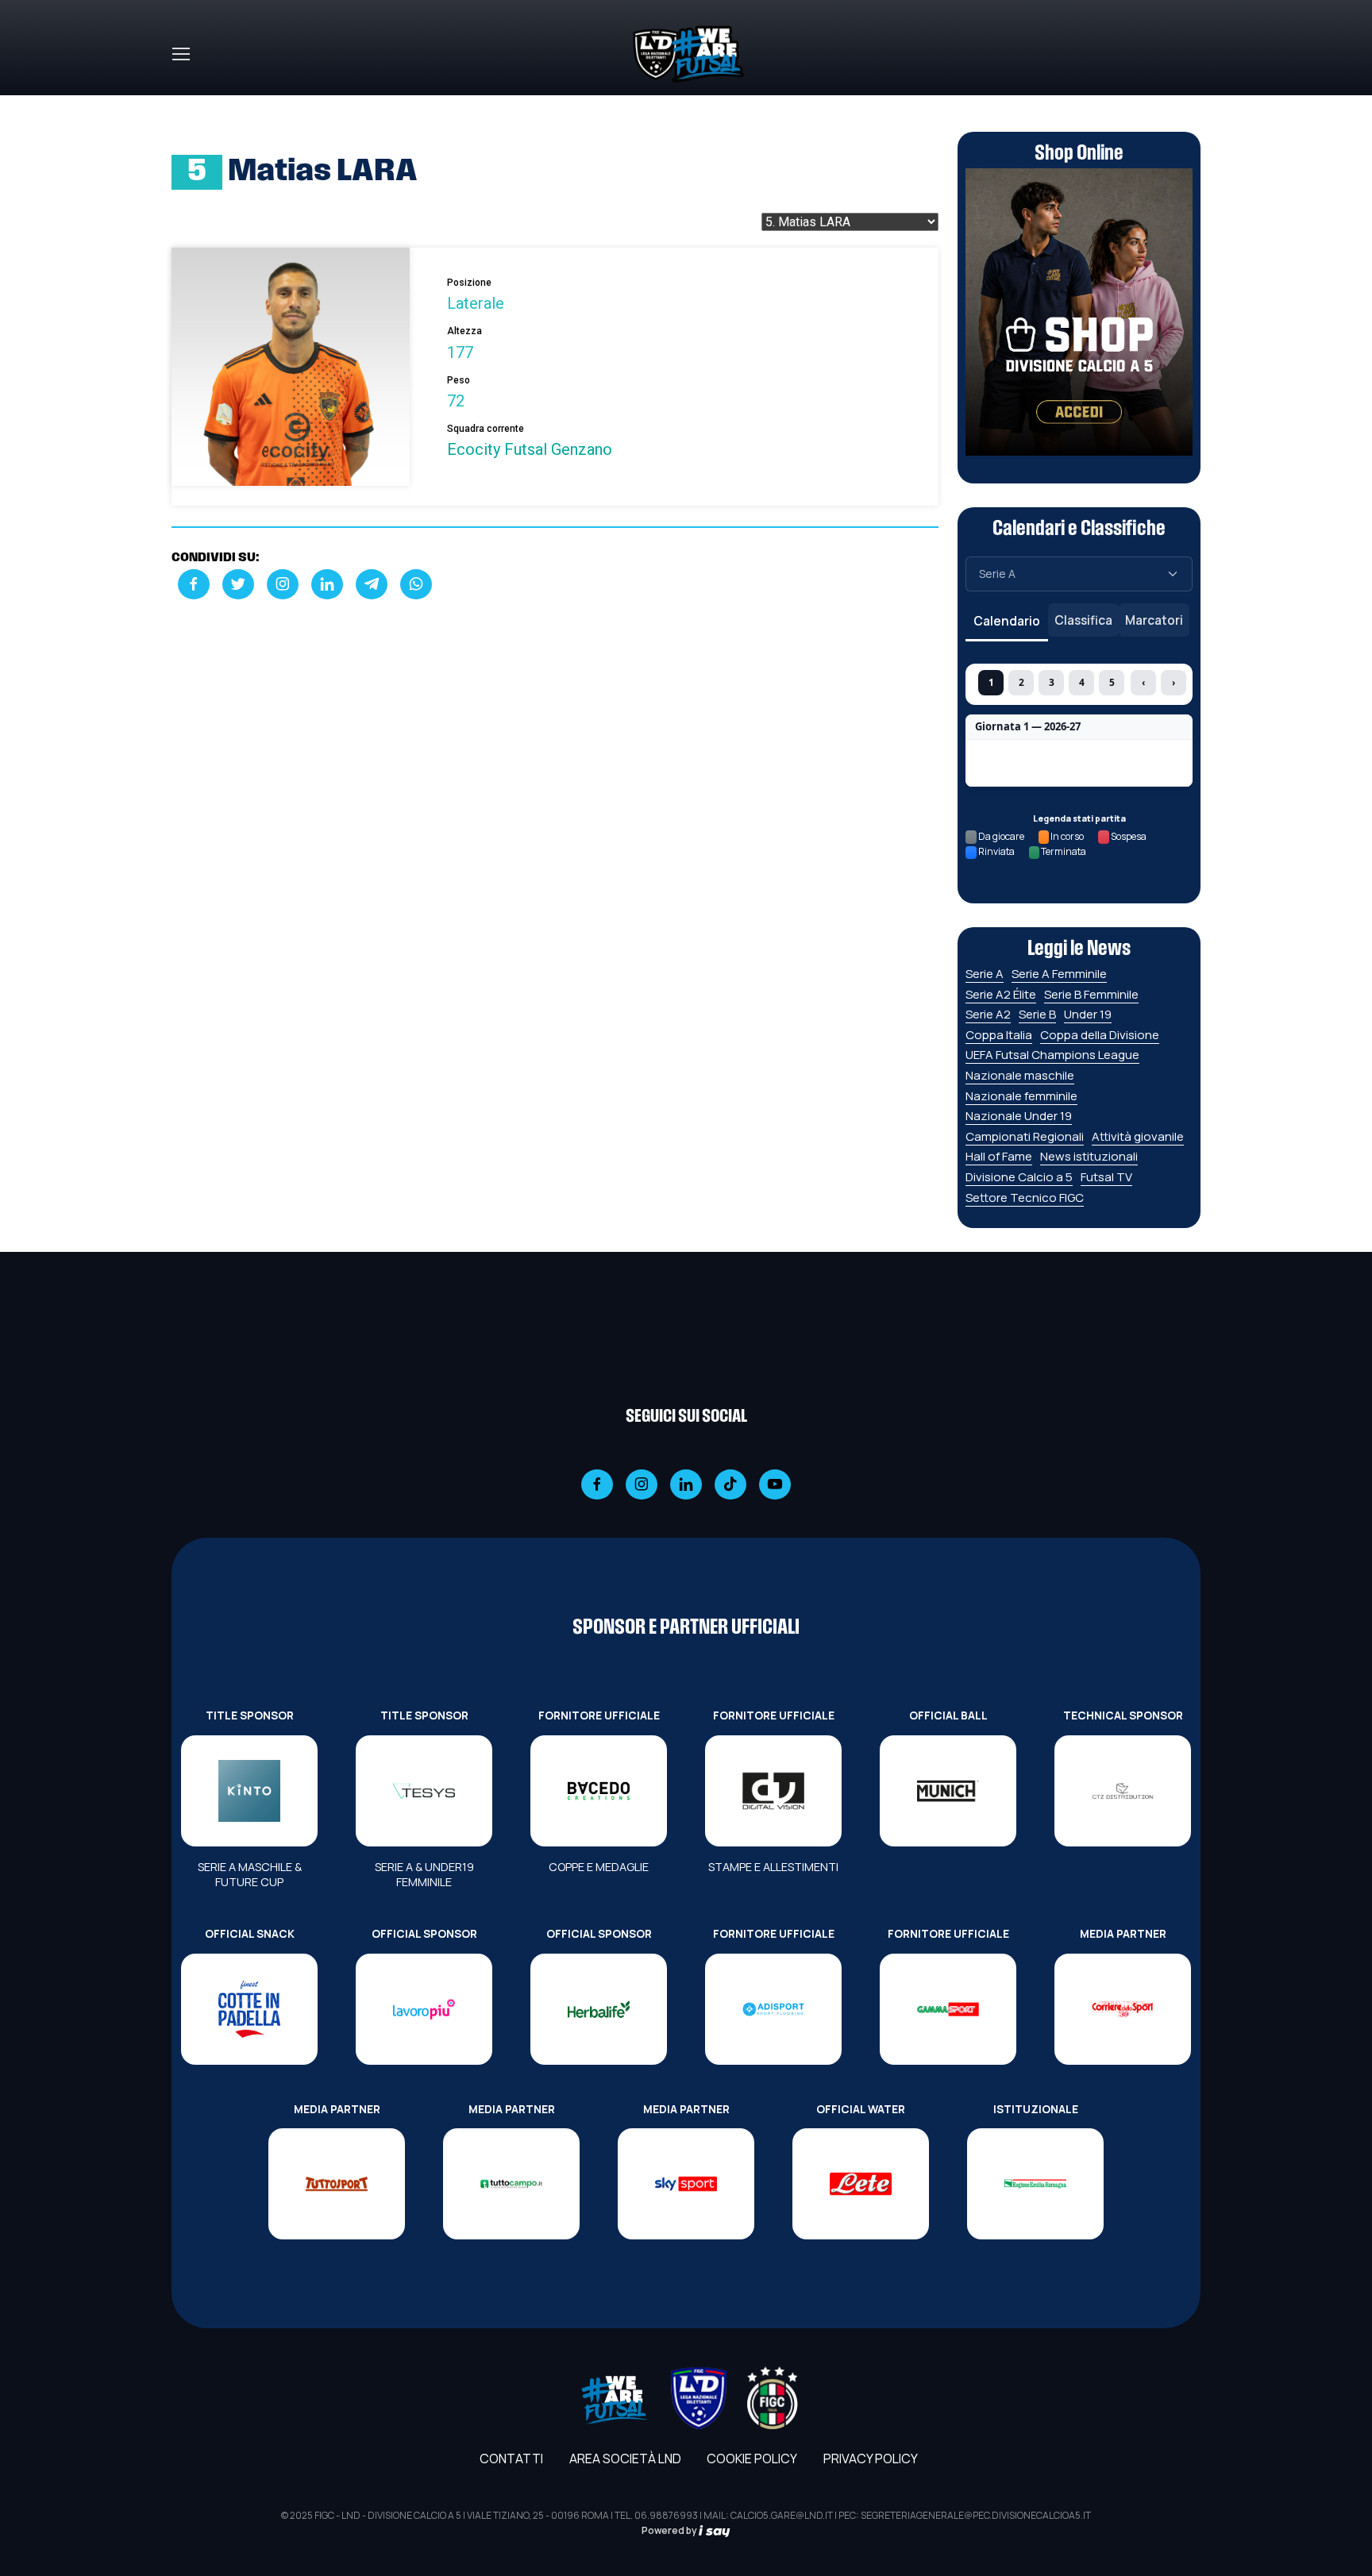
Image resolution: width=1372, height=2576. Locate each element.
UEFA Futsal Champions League (1052, 1055)
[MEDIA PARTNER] (1123, 2009)
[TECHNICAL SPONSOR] (1123, 1791)
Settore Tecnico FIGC (1025, 1198)
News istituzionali (1089, 1156)
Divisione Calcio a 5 (1019, 1177)
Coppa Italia (999, 1035)
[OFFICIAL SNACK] (249, 2009)
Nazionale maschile (1020, 1075)
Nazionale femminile (1021, 1096)
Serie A (985, 974)
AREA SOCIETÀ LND (625, 2459)
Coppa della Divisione (1100, 1035)
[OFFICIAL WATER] (861, 2184)
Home (189, 105)
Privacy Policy (871, 2459)
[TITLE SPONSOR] (249, 1791)
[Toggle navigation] (180, 54)
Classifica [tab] (1083, 620)
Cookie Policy (752, 2459)
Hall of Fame (999, 1156)
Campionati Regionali (1025, 1136)
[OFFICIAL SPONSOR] (424, 2009)
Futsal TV (1106, 1177)
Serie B (1037, 1014)
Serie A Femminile (1059, 974)
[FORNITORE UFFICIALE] (599, 1791)
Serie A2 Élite (1001, 994)
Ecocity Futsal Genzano (530, 449)
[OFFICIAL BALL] (948, 1791)
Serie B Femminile (1091, 994)
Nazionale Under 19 (1019, 1116)
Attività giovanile (1138, 1136)
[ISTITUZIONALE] (1035, 2184)
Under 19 (1088, 1014)
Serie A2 (988, 1014)
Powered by (670, 2530)
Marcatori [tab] (1154, 620)
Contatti (511, 2459)
